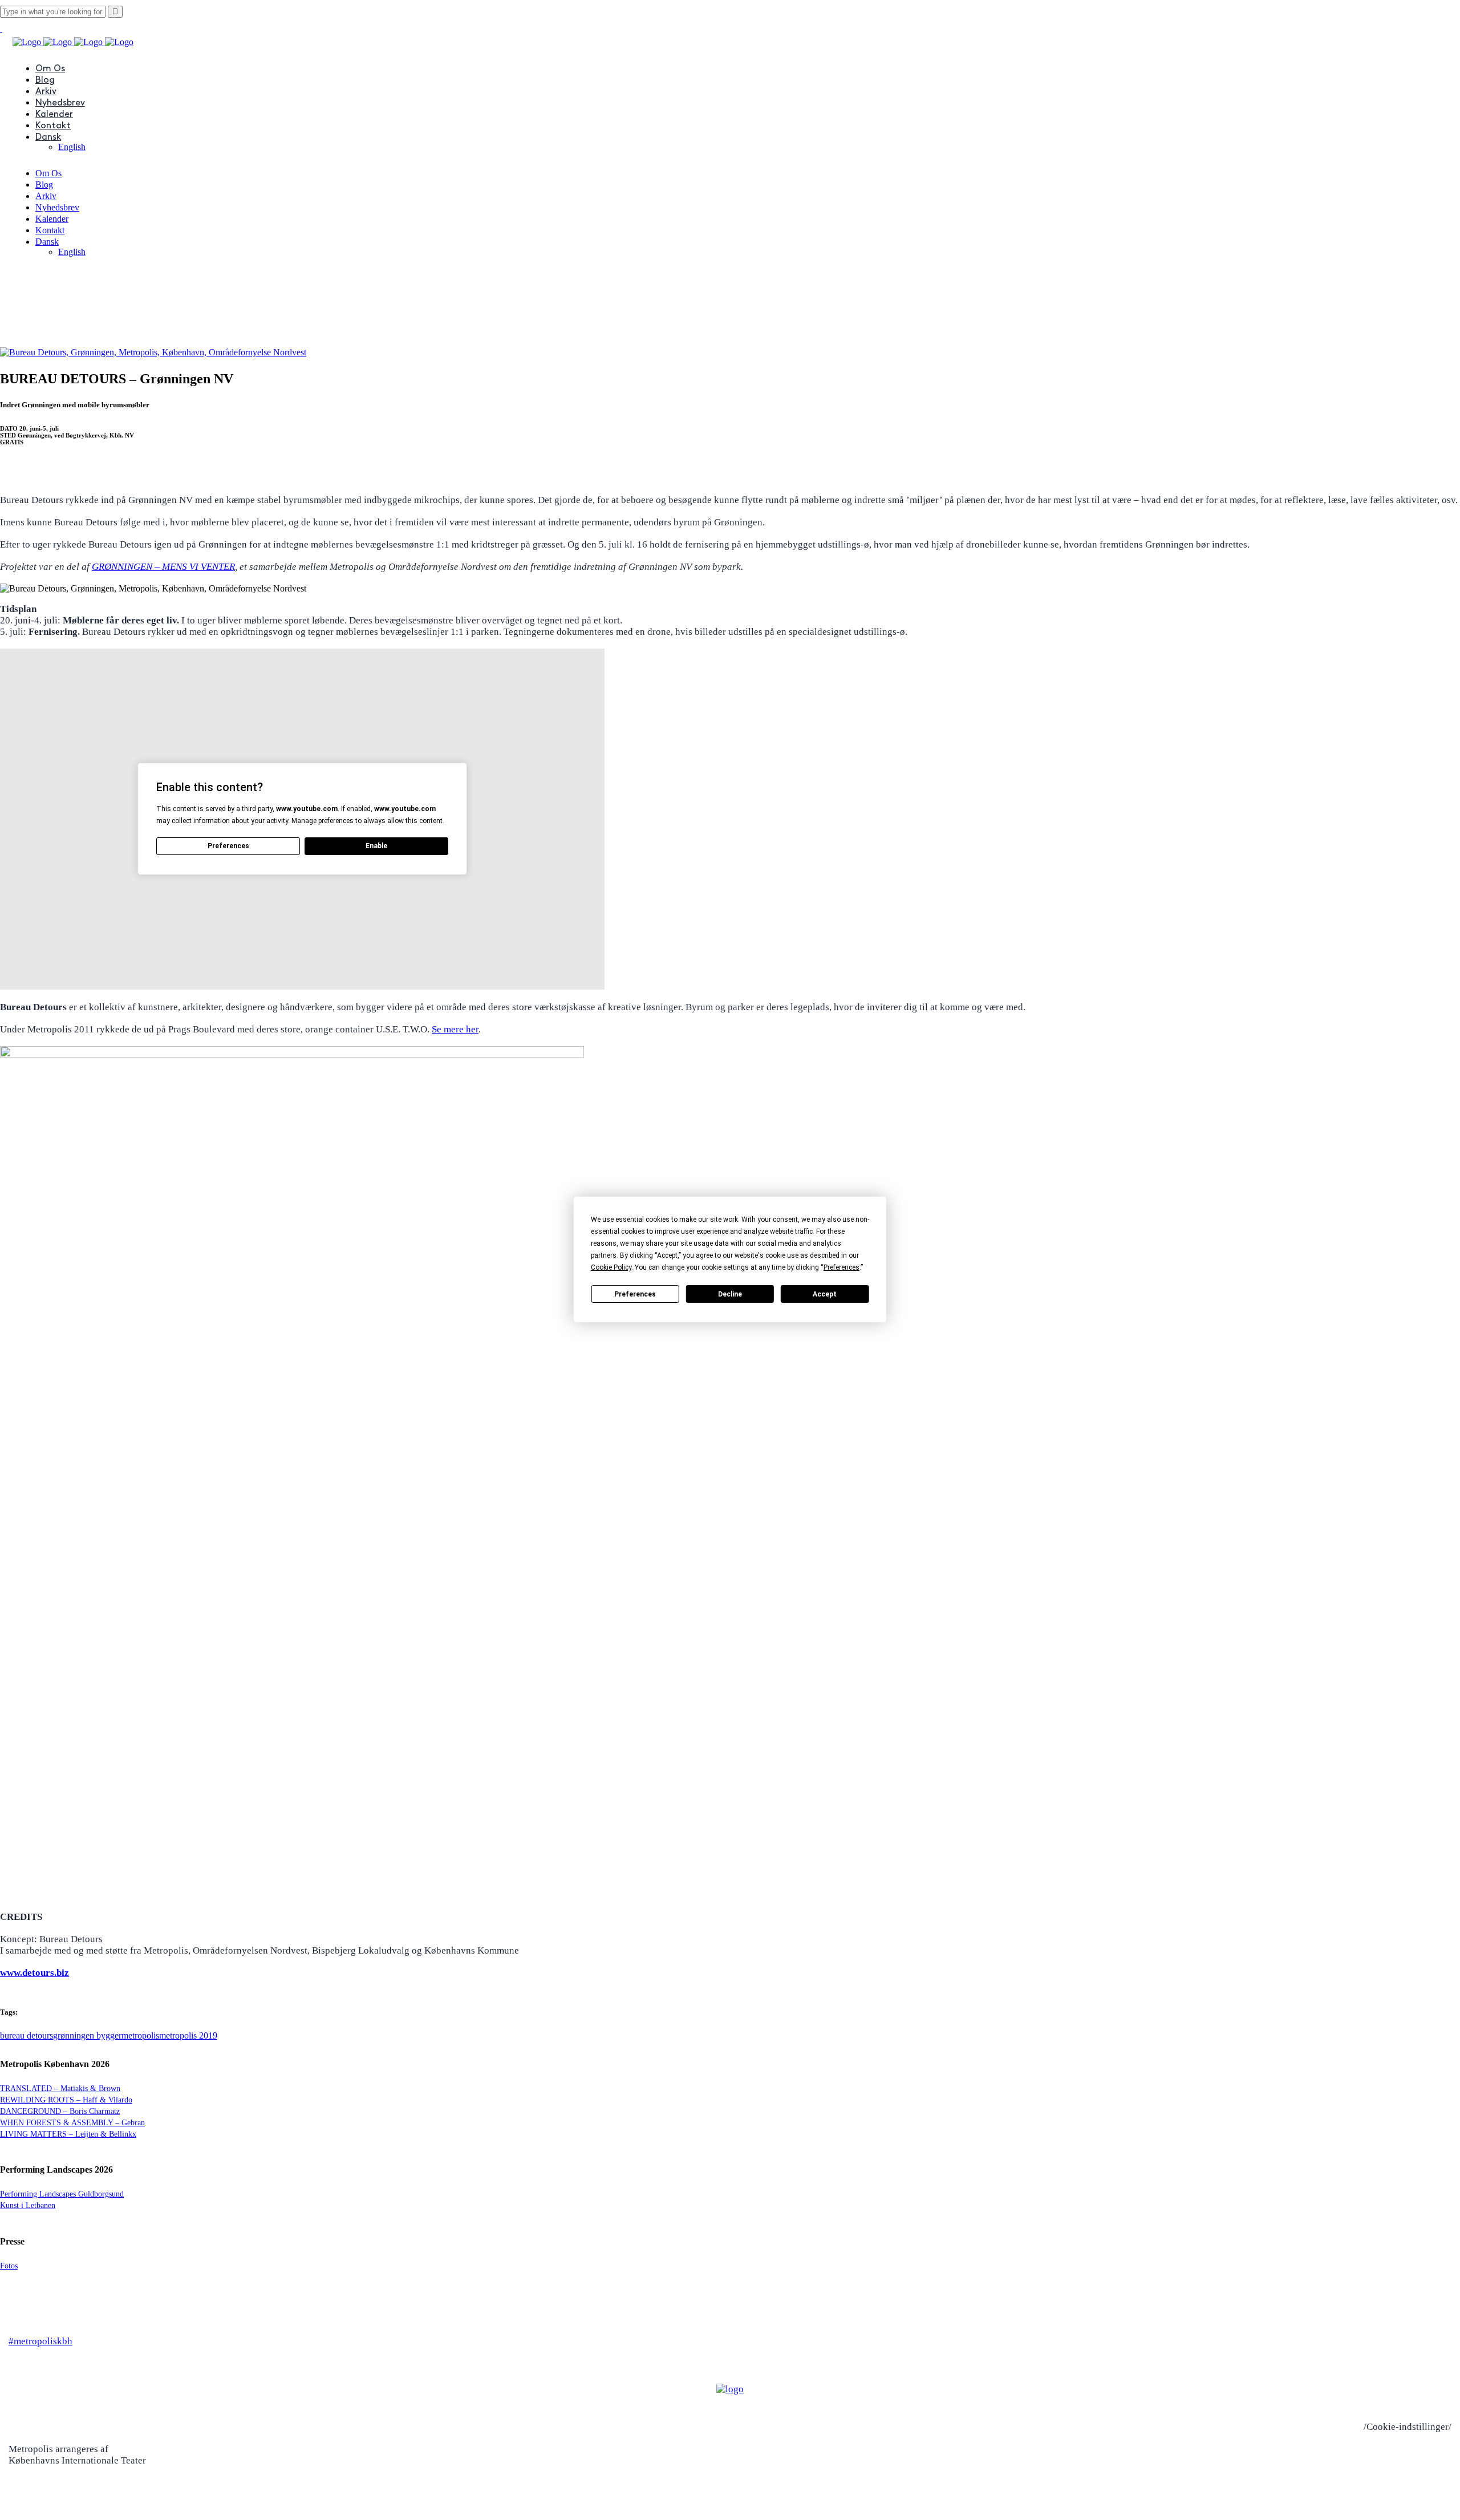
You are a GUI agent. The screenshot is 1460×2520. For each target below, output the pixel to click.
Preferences (635, 1294)
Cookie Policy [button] (611, 1267)
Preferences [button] (841, 1267)
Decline (730, 1294)
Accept (825, 1294)
